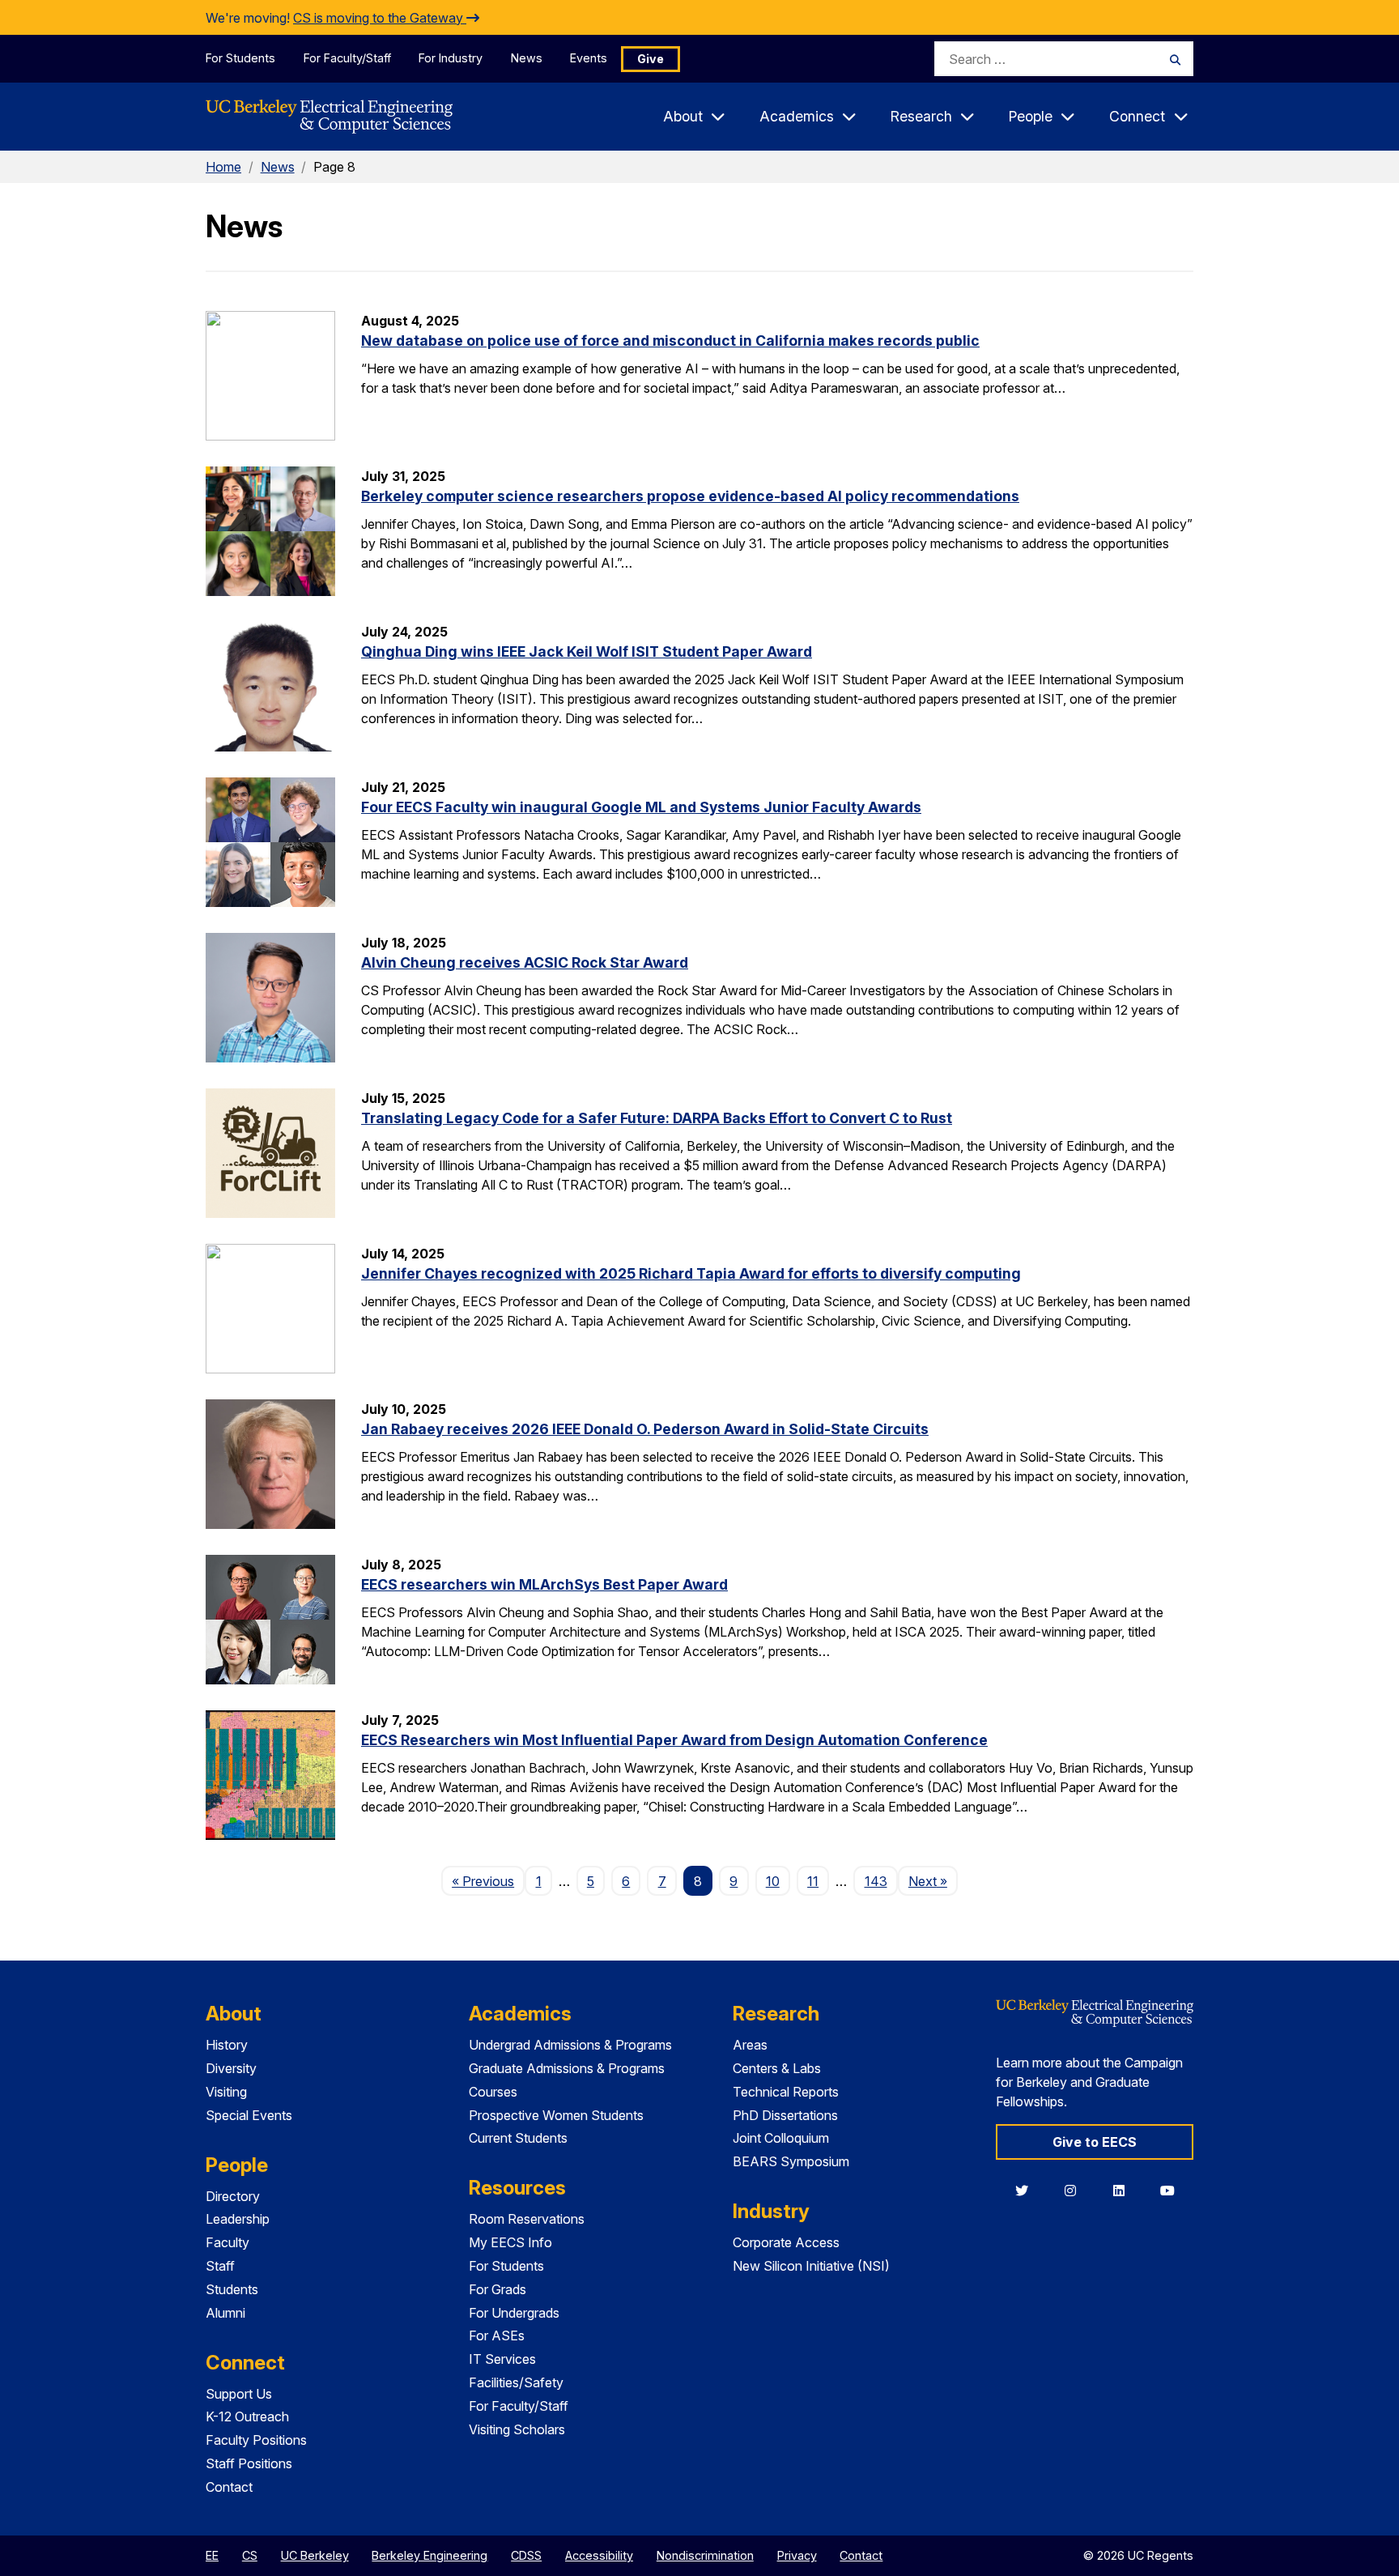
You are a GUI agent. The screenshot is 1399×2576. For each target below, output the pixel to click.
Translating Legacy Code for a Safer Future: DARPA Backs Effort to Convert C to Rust (657, 1118)
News (527, 58)
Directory (233, 2196)
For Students (240, 58)
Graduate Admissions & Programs (567, 2068)
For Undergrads (514, 2313)
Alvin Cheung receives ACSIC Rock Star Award (525, 962)
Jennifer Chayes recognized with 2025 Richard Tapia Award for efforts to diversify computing (691, 1273)
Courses (493, 2092)
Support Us (239, 2394)
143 (876, 1881)
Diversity (231, 2068)
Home (223, 167)
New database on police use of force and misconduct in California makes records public (670, 341)
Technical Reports (786, 2092)
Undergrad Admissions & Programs (570, 2045)
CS (250, 2555)
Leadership (238, 2219)
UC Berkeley (315, 2555)
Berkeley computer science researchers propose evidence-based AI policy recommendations (690, 496)
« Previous (488, 1881)
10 (773, 1881)
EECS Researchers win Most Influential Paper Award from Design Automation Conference (674, 1740)
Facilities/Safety (516, 2382)
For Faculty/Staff (347, 58)
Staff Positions (249, 2463)
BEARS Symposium (791, 2161)
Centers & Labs (777, 2068)
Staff (220, 2266)
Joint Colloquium (781, 2138)
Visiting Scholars (517, 2429)
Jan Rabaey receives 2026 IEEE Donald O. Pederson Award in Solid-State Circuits (645, 1429)
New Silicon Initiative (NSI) (811, 2266)
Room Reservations (527, 2219)
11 (813, 1881)
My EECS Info (510, 2242)
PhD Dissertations (785, 2115)
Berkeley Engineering (429, 2555)
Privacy (797, 2555)
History (227, 2045)
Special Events (249, 2115)
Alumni (225, 2313)
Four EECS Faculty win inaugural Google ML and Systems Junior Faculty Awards (641, 807)
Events (589, 58)
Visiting (226, 2092)
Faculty (227, 2242)
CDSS (526, 2555)
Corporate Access (786, 2242)
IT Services (502, 2359)
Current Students (518, 2138)
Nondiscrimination (705, 2555)
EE (212, 2555)
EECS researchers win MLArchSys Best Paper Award (544, 1584)
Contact (229, 2487)
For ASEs (497, 2335)
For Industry (451, 58)
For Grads (498, 2289)
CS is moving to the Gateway (380, 18)
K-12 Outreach (247, 2416)
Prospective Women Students (556, 2115)
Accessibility (599, 2555)
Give (651, 59)
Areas (750, 2045)
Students (232, 2289)
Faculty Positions (256, 2440)
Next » (933, 1881)
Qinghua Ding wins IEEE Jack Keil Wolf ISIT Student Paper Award (587, 651)
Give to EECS (1095, 2142)
